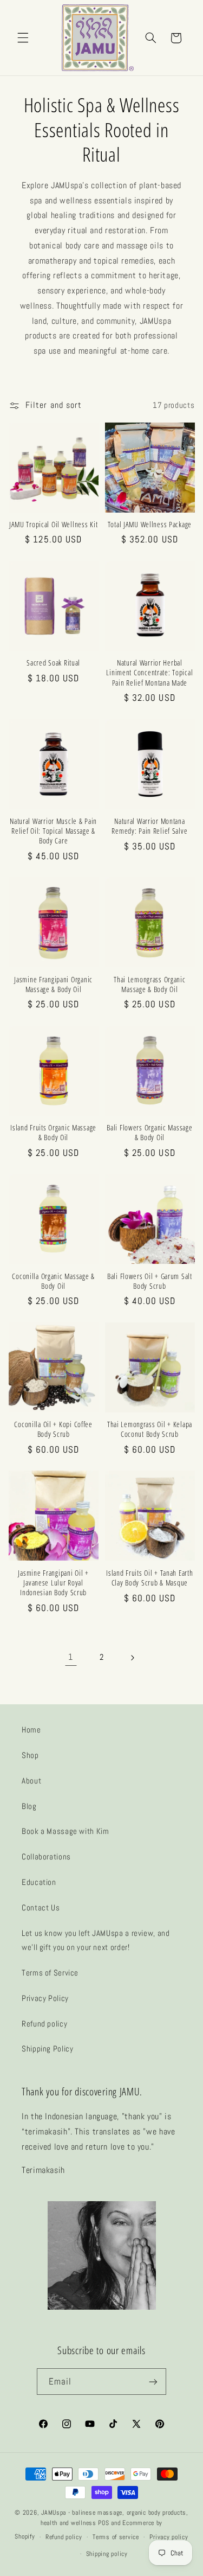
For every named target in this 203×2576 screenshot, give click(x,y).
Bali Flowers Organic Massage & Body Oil (149, 1133)
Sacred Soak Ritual (53, 663)
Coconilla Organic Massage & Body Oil (53, 1281)
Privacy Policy (45, 1998)
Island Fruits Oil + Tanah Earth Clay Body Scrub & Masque (149, 1578)
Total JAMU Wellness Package (150, 525)
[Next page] (132, 1658)
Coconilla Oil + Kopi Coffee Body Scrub (53, 1429)
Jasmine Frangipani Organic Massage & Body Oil (53, 985)
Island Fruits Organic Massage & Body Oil (53, 1133)
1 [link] (71, 1657)
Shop (30, 1755)
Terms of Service (50, 1973)
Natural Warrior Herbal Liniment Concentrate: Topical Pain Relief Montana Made (149, 673)
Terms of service (116, 2537)
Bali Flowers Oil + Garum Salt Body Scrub (150, 1281)
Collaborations (46, 1857)
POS (103, 2523)
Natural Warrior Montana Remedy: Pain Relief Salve (149, 826)
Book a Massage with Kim (66, 1831)
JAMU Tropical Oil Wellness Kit (54, 525)
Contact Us (41, 1908)
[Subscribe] (153, 2382)
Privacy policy (169, 2537)
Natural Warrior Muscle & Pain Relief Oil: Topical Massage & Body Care (53, 831)
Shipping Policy (47, 2049)
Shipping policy (107, 2554)
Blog (29, 1806)
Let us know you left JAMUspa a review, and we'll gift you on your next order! (96, 1940)
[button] (23, 38)
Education (39, 1882)
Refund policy (44, 2024)
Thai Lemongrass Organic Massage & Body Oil (150, 985)
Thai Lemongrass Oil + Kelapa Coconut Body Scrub (150, 1429)
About (31, 1781)
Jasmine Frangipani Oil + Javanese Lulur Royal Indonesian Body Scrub (53, 1583)
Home (31, 1730)
